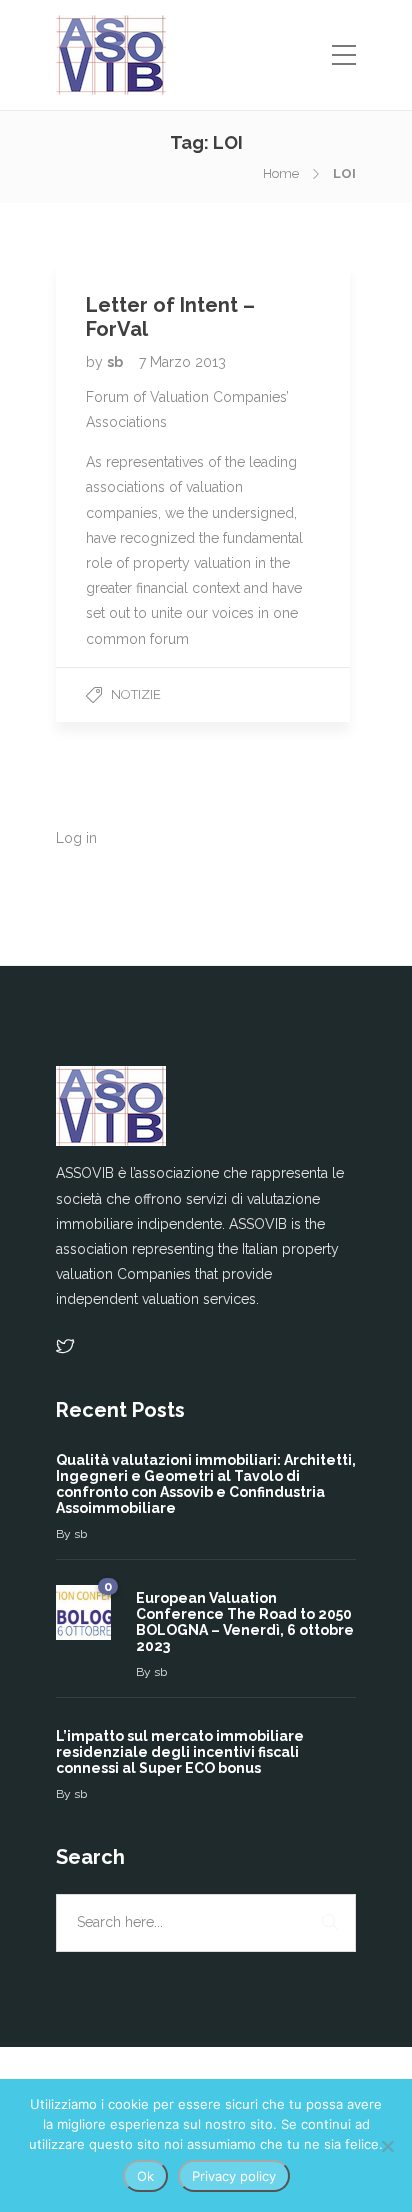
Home (281, 173)
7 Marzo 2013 (182, 362)
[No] (387, 2146)
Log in (76, 838)
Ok (145, 2176)
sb (116, 362)
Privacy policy (234, 2176)
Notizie (136, 694)
